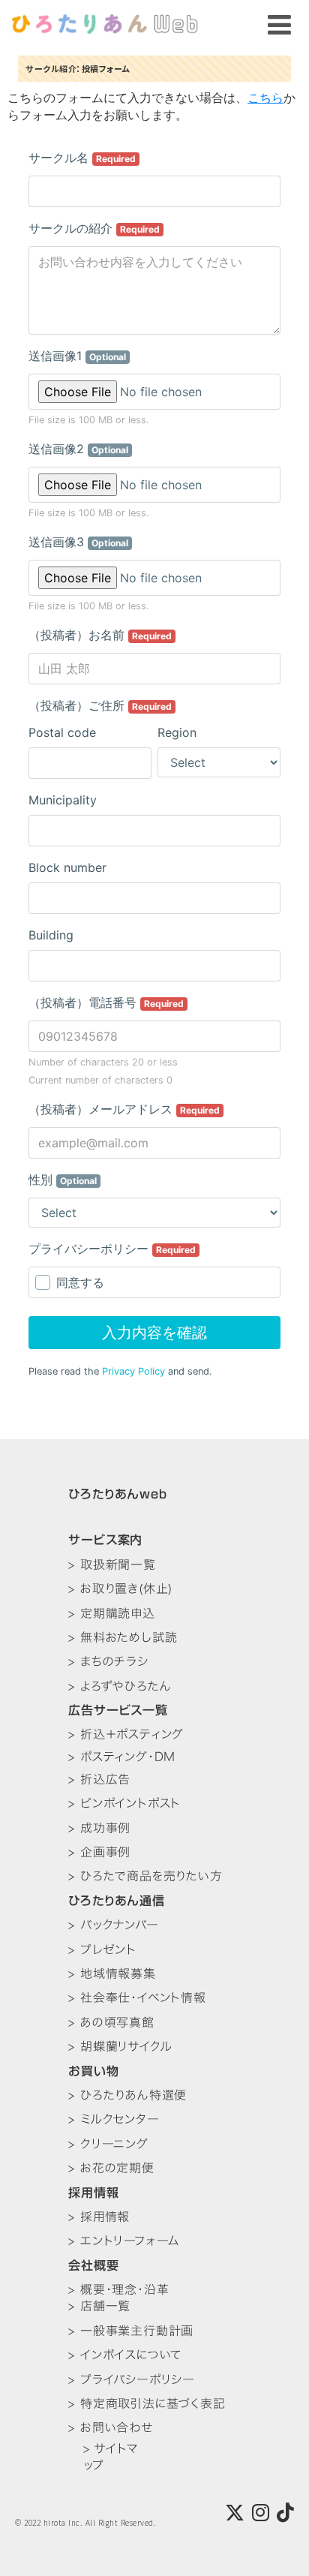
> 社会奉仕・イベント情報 (137, 1997)
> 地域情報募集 (112, 1973)
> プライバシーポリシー (132, 2379)
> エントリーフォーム (124, 2241)
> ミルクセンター (114, 2119)
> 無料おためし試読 (123, 1637)
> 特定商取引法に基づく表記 (147, 2403)
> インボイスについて (125, 2355)
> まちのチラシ (108, 1661)
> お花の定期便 (111, 2168)
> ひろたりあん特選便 (127, 2095)
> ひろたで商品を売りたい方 (145, 1876)
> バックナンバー (113, 1925)
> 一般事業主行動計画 (131, 2331)
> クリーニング (108, 2144)
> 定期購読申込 (111, 1613)
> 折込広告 (99, 1779)
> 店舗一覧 (99, 2306)
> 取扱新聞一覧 (112, 1565)
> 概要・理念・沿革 (118, 2289)
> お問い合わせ (110, 2427)
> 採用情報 (99, 2217)
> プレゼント (102, 1949)
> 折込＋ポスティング (126, 1734)
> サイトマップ (111, 2457)
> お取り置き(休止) (120, 1589)
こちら (265, 97)
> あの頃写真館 (111, 2022)
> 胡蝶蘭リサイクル (120, 2046)
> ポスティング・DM (122, 1757)
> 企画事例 (99, 1852)
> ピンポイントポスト (124, 1803)
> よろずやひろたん (120, 1686)
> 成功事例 (99, 1828)
